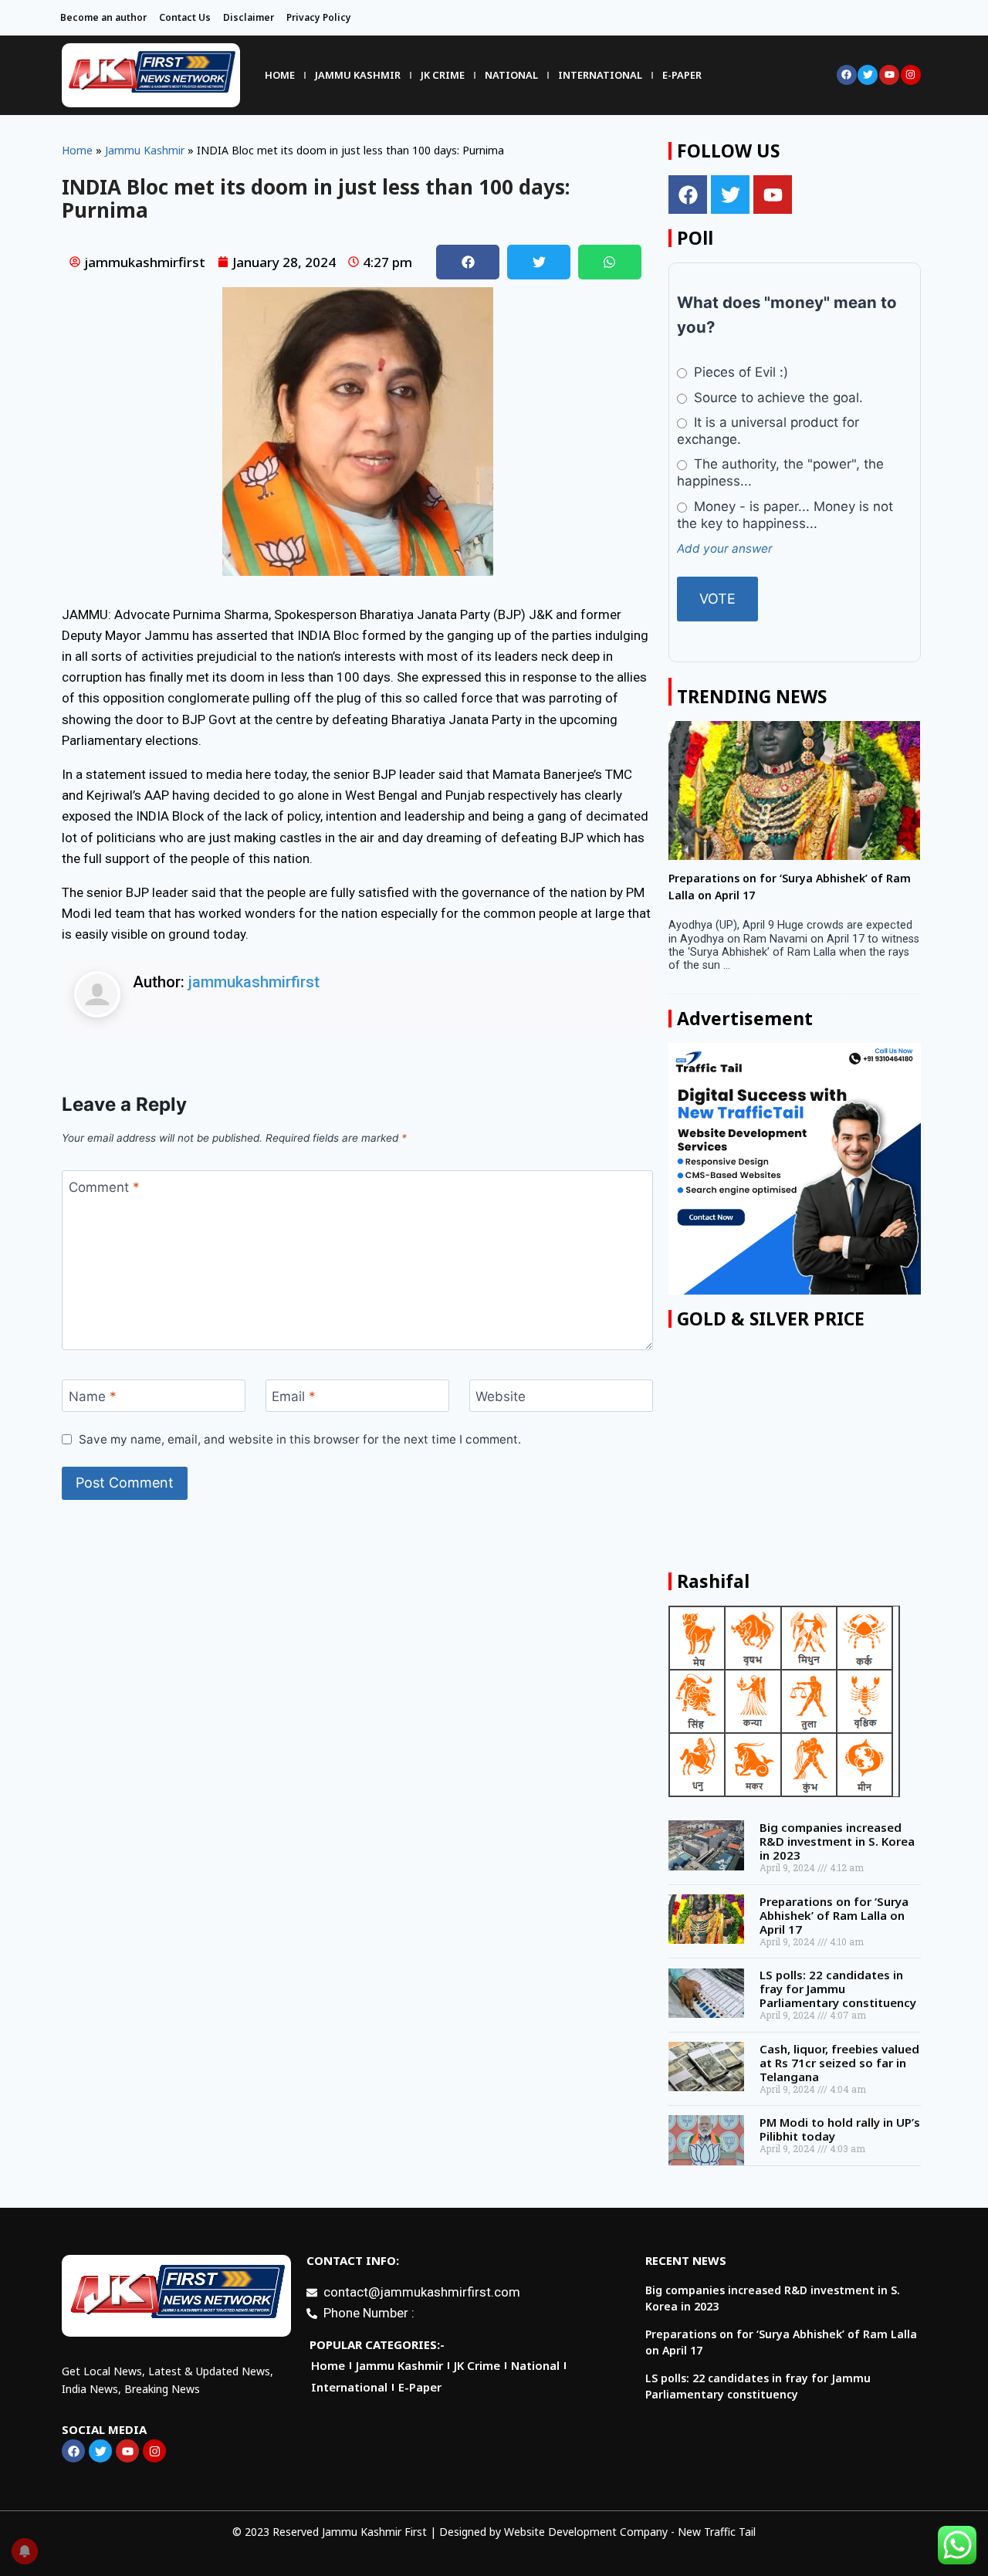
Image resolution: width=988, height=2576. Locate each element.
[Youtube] (889, 75)
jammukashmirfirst (254, 982)
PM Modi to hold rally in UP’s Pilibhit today (840, 2129)
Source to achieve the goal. (777, 398)
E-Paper (682, 75)
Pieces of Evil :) (739, 372)
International (600, 75)
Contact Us (185, 17)
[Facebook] (847, 75)
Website (501, 1396)
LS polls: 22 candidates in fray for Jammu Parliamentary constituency (838, 1989)
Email (294, 1396)
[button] (468, 262)
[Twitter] (868, 75)
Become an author (103, 17)
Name (93, 1396)
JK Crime (443, 75)
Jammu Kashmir (358, 75)
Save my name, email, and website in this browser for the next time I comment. (300, 1439)
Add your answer (725, 548)
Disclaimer (249, 17)
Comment (104, 1187)
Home (280, 75)
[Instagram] (911, 75)
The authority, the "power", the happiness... (780, 472)
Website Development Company (586, 2532)
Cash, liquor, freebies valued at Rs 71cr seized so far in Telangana (839, 2063)
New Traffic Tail (717, 2532)
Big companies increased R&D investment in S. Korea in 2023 (837, 1841)
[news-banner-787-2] (794, 1169)
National (511, 75)
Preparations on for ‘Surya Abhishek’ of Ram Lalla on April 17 (834, 1915)
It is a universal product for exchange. (768, 431)
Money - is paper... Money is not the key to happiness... (785, 515)
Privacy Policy (319, 17)
